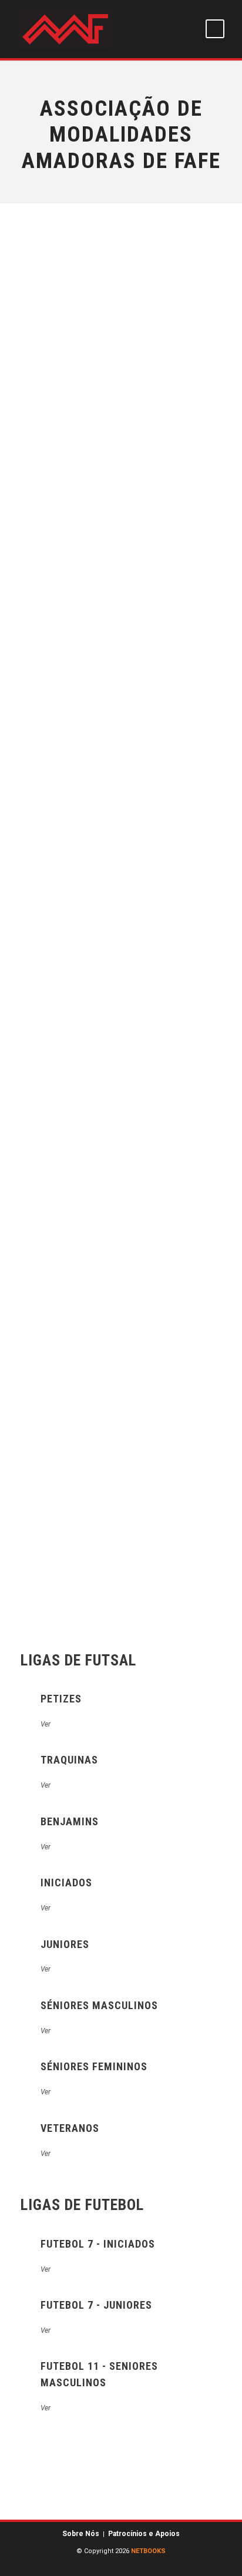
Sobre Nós (81, 2534)
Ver (46, 1724)
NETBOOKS (148, 2551)
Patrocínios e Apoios (144, 2534)
